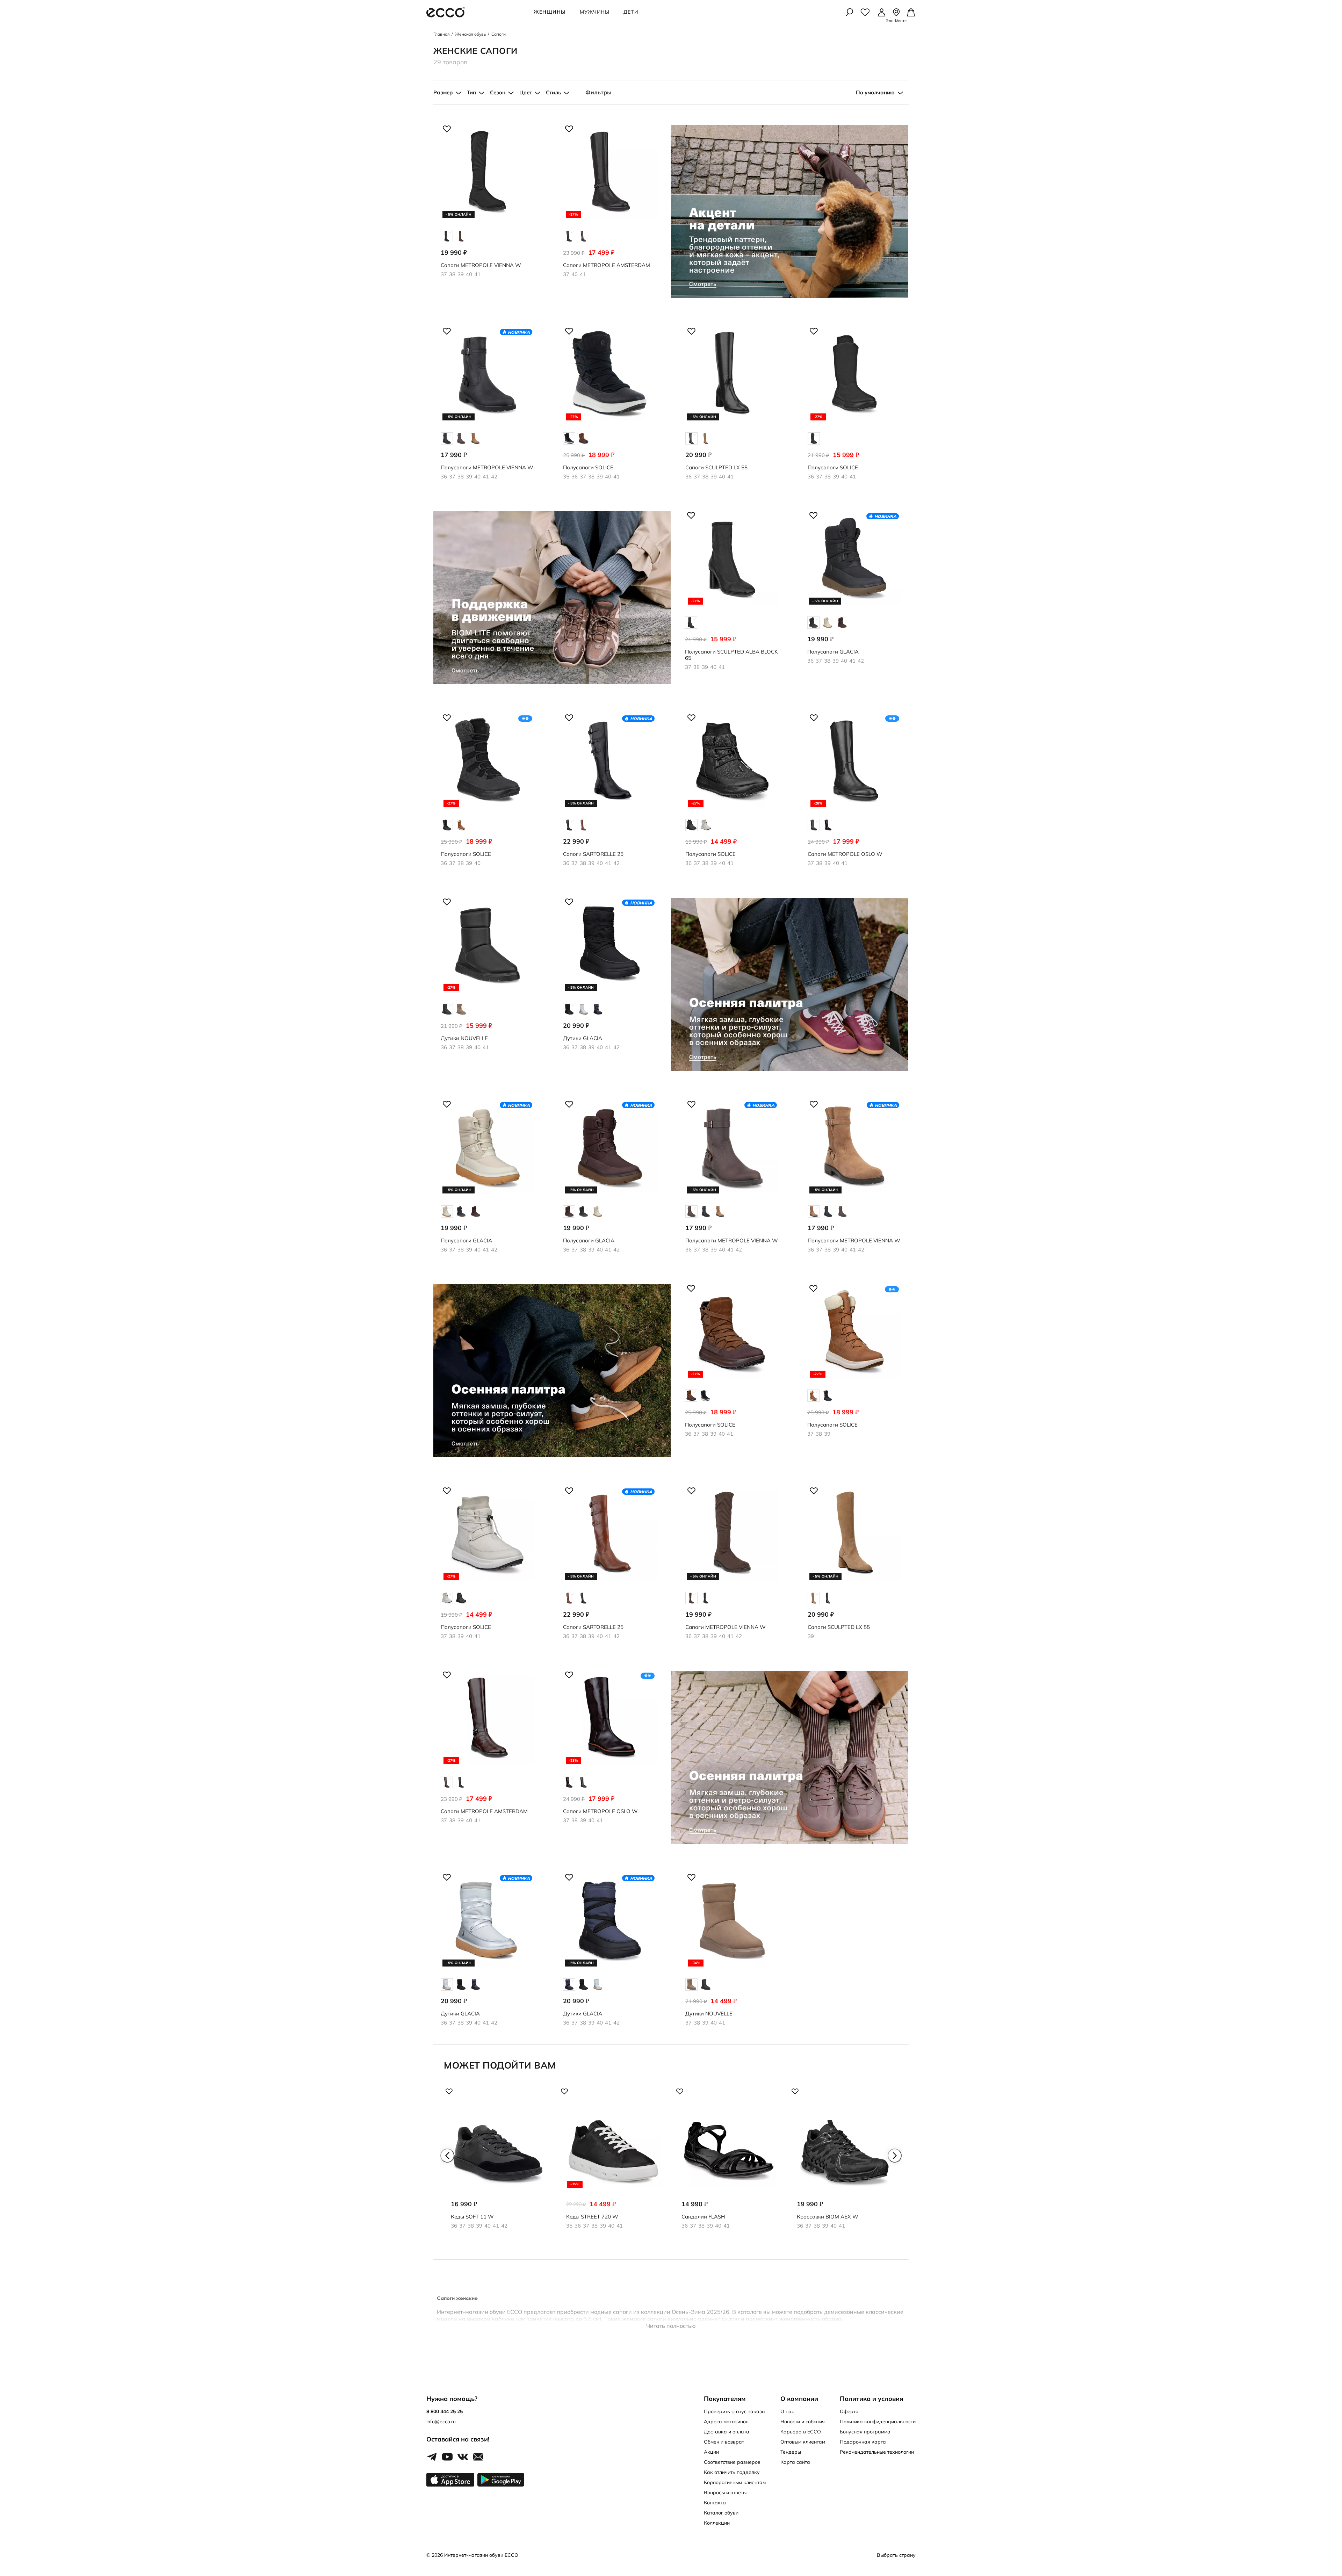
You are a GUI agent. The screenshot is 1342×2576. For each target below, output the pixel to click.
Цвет (526, 92)
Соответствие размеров (732, 2462)
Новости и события (803, 2422)
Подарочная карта (863, 2442)
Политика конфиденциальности (878, 2422)
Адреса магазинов (726, 2422)
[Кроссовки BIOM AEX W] (844, 2164)
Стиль (553, 92)
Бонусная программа (865, 2432)
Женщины (550, 12)
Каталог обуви (721, 2513)
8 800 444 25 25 (445, 2411)
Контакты (715, 2503)
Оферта (849, 2411)
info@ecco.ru (441, 2422)
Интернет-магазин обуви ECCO (481, 2555)
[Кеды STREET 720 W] (613, 2164)
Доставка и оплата (727, 2432)
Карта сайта (795, 2462)
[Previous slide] (447, 2156)
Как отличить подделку (732, 2472)
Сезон (498, 92)
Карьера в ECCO (801, 2432)
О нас (787, 2411)
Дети (631, 12)
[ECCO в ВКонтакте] (463, 2457)
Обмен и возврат (724, 2442)
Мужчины (595, 12)
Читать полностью (671, 2326)
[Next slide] (895, 2156)
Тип (471, 92)
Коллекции (717, 2523)
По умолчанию (875, 92)
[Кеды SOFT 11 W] (498, 2164)
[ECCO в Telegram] (432, 2457)
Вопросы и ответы (725, 2492)
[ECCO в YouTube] (447, 2457)
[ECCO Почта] (478, 2457)
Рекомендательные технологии (877, 2452)
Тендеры (791, 2452)
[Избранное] (865, 12)
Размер (443, 92)
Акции (711, 2452)
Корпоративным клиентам (735, 2482)
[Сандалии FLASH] (729, 2164)
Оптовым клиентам (803, 2442)
